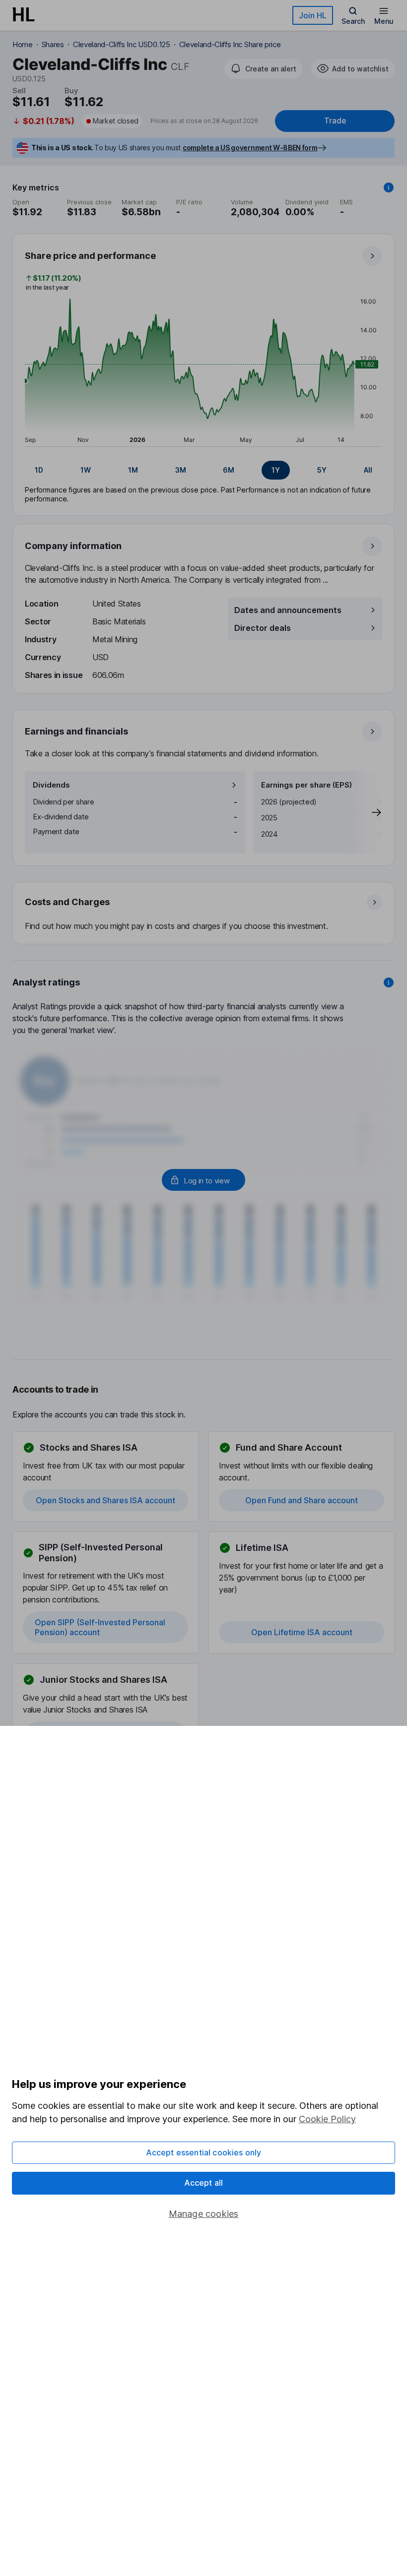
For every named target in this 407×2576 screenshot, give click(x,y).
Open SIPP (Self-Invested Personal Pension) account (100, 1627)
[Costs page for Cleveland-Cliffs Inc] (204, 914)
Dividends (51, 785)
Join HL (313, 15)
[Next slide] (366, 812)
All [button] (368, 470)
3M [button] (181, 470)
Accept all (204, 2183)
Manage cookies (204, 2214)
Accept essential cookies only (204, 2152)
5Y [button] (322, 470)
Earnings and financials (76, 731)
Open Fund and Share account (302, 1500)
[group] (203, 470)
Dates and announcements (288, 610)
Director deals (263, 628)
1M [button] (133, 470)
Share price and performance (90, 256)
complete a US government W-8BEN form (250, 148)
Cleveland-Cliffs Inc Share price (230, 44)
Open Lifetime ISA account (302, 1632)
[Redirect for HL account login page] (203, 1180)
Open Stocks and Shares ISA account (105, 1500)
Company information (73, 546)
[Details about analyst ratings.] (389, 982)
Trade (335, 121)
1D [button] (39, 470)
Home (23, 44)
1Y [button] (276, 470)
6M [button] (229, 470)
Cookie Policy (327, 2119)
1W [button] (86, 470)
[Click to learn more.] (389, 187)
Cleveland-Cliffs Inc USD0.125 (122, 44)
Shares (53, 44)
